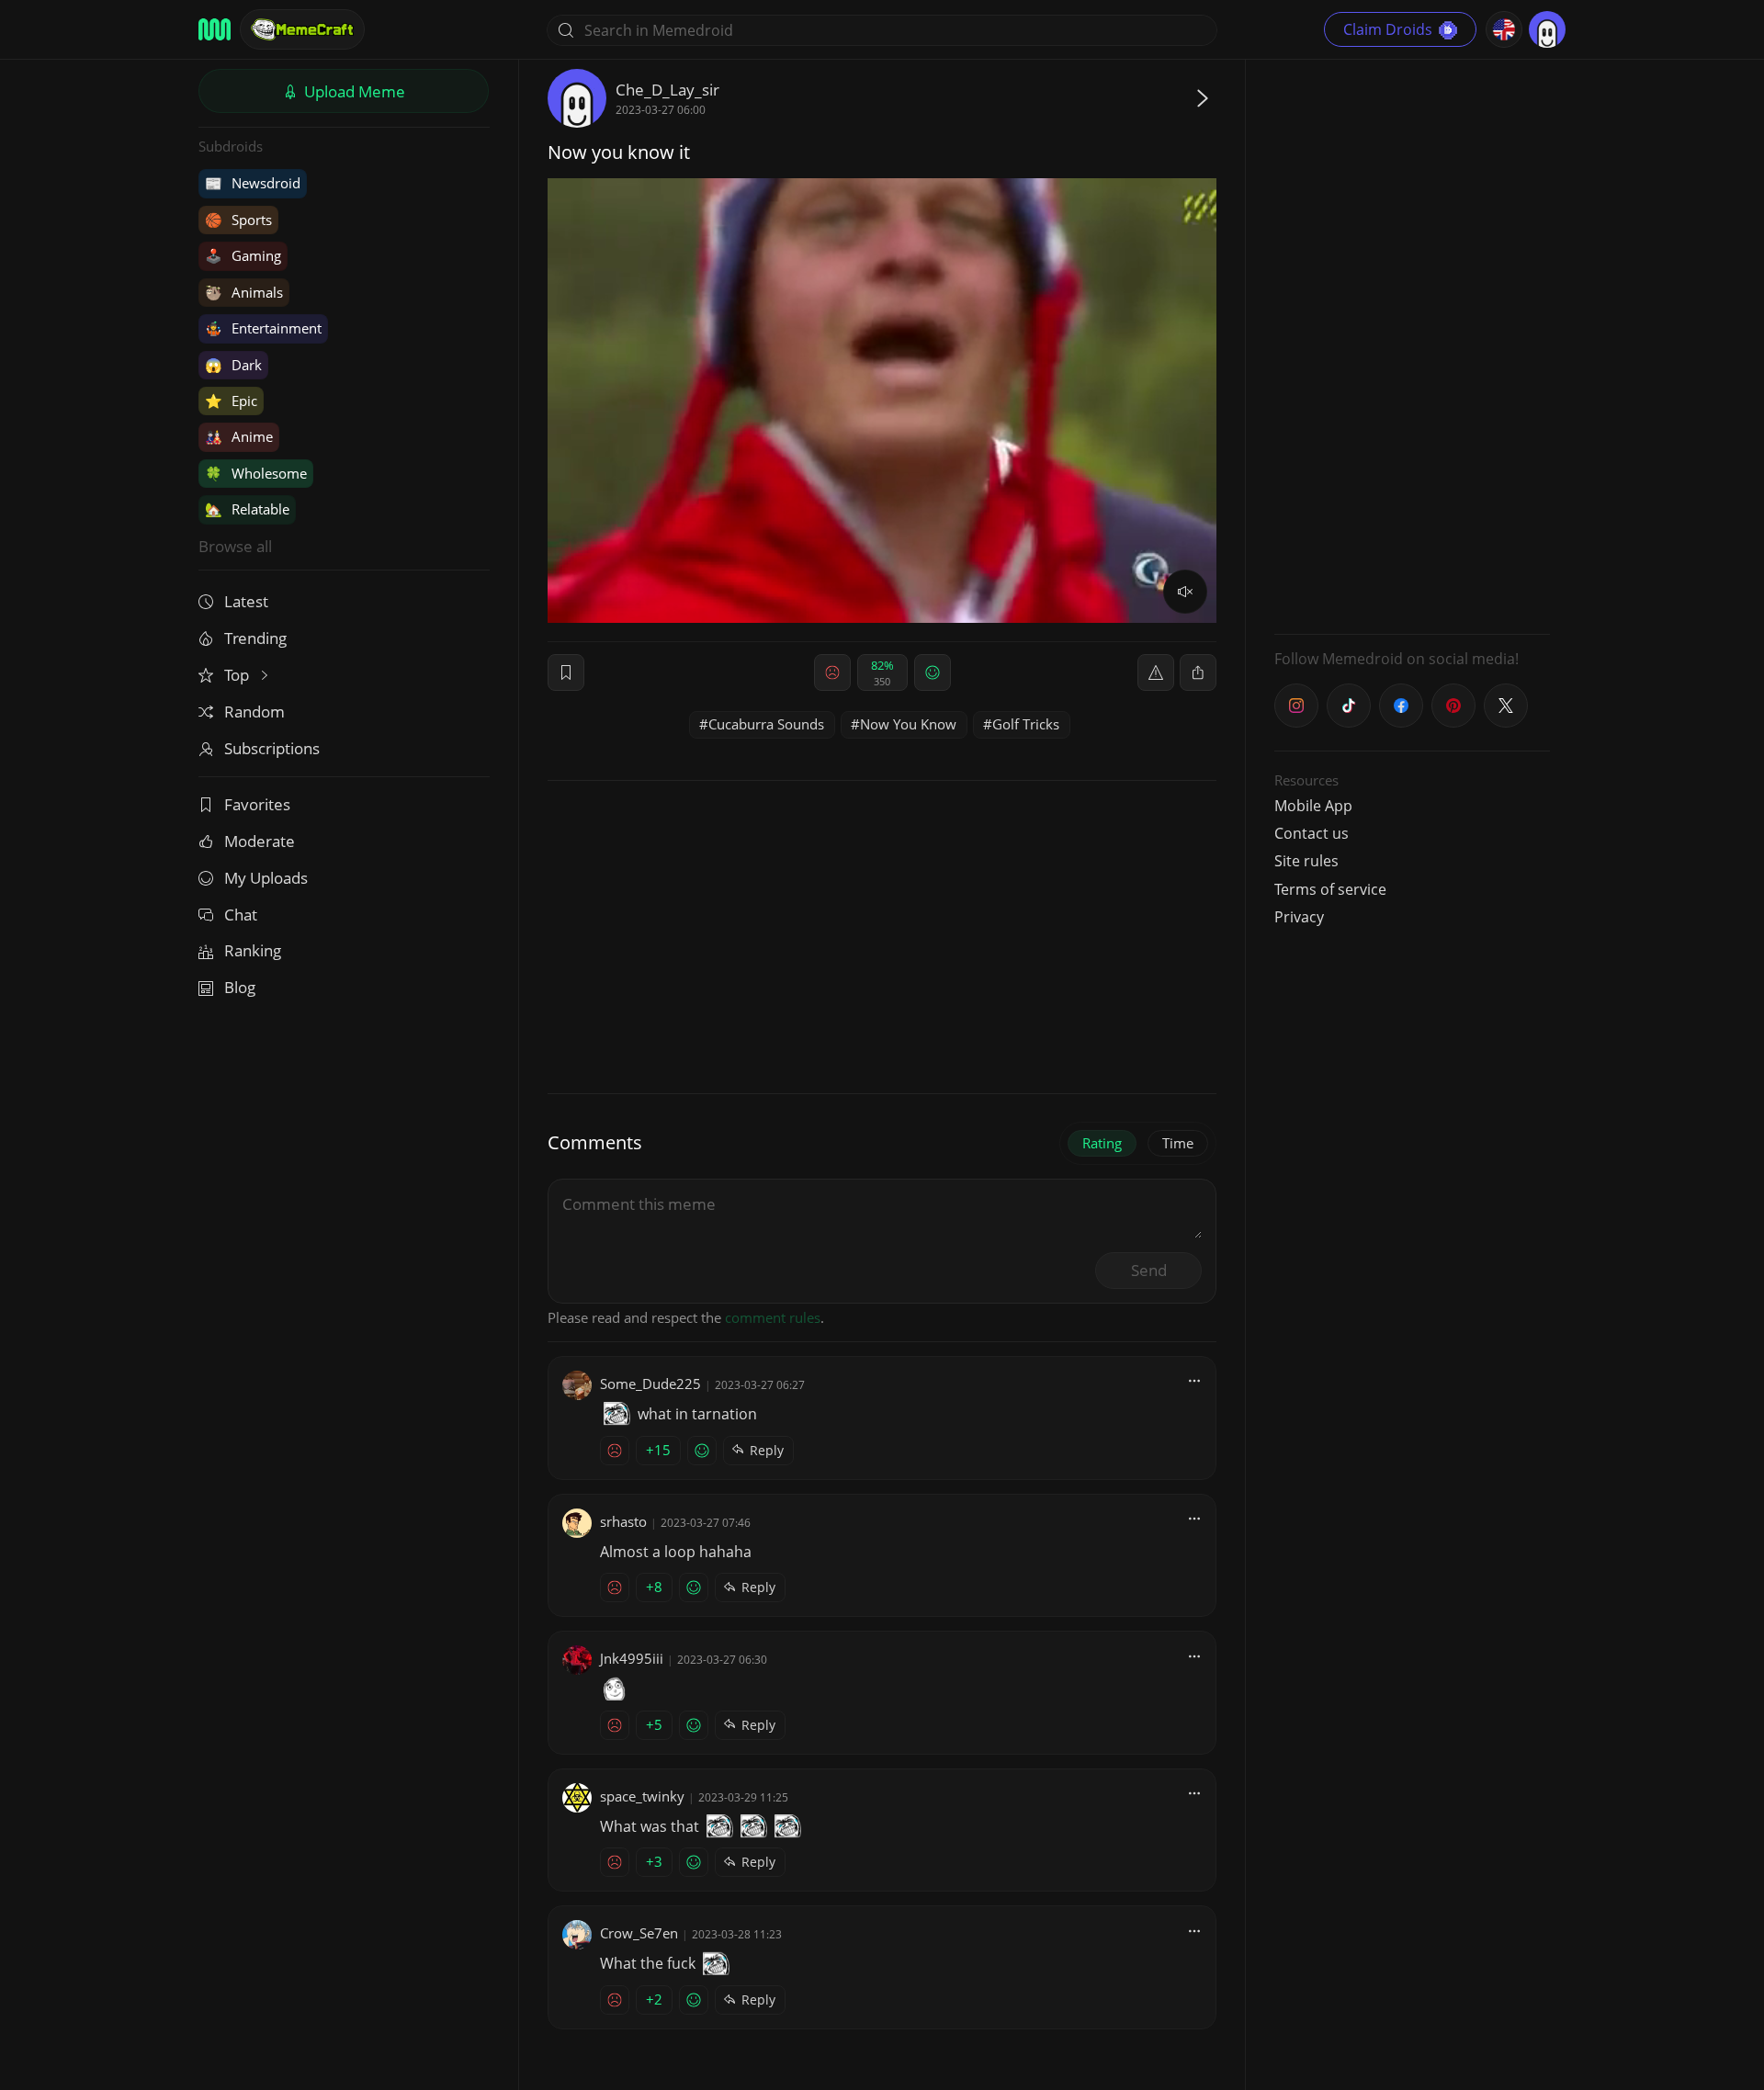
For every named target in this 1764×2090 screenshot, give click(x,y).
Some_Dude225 (650, 1384)
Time (1178, 1143)
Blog (240, 987)
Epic (231, 401)
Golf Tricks (1026, 724)
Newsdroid (253, 183)
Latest (246, 601)
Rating (1102, 1143)
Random (254, 712)
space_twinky (642, 1796)
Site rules (1306, 861)
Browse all (235, 546)
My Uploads (266, 878)
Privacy (1299, 917)
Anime (239, 436)
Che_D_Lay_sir (667, 90)
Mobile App (1313, 806)
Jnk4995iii (632, 1658)
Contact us (1312, 833)
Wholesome (256, 473)
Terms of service (1330, 889)
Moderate (260, 841)
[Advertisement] (1412, 345)
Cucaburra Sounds (766, 724)
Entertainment (263, 328)
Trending (255, 638)
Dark (233, 365)
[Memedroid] (215, 29)
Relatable (247, 509)
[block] (1198, 672)
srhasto (623, 1521)
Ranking (253, 950)
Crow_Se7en (639, 1933)
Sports (238, 220)
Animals (244, 292)
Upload (353, 91)
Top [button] (238, 675)
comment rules (773, 1317)
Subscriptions (272, 748)
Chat (241, 915)
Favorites (257, 804)
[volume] (1185, 592)
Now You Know (908, 724)
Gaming (243, 255)
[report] (1156, 672)
